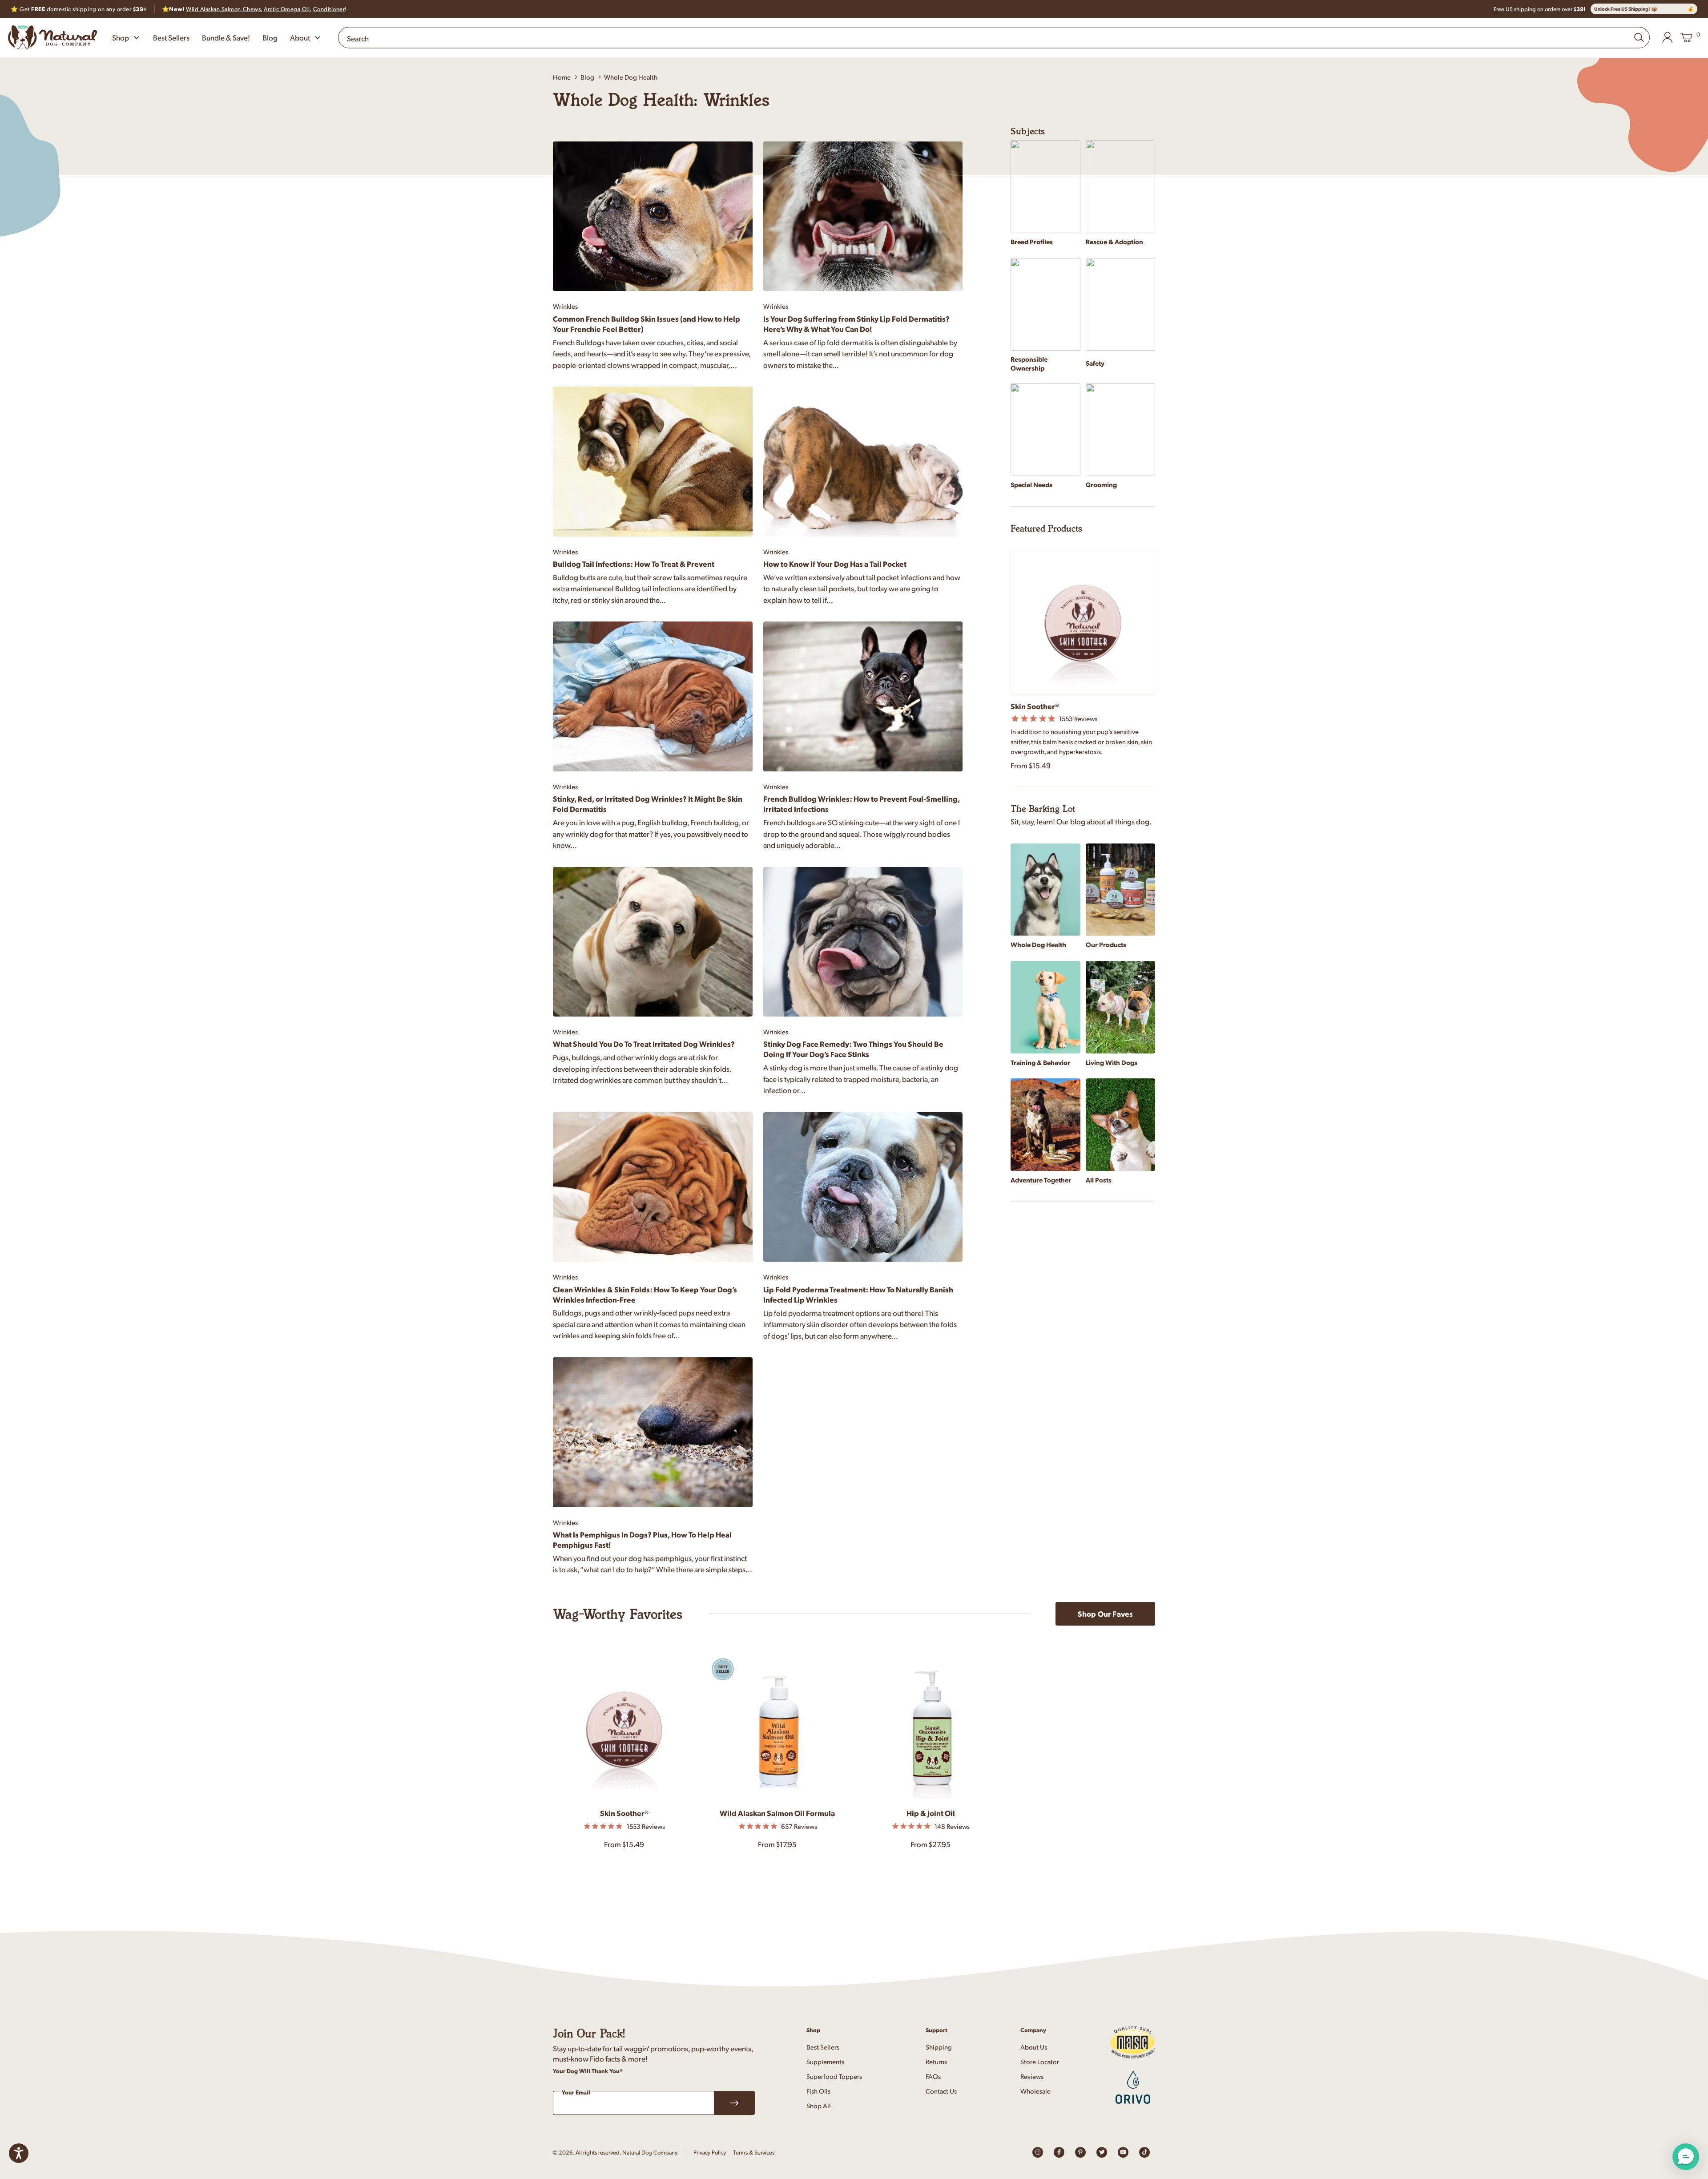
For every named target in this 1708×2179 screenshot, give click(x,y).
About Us (1034, 2047)
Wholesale (1035, 2091)
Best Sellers (171, 37)
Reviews (1032, 2076)
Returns (936, 2061)
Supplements (825, 2061)
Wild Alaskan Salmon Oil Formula (777, 1813)
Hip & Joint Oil (931, 1813)
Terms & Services (754, 2152)
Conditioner (329, 9)
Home (562, 77)
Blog (270, 37)
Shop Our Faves (1105, 1614)
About (300, 37)
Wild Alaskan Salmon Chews (223, 9)
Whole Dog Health (631, 77)
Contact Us (941, 2091)
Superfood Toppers (834, 2076)
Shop (121, 37)
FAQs (933, 2076)
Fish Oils (818, 2091)
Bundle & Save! (226, 37)
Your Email (576, 2092)
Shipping (939, 2047)
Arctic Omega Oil (287, 9)
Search (358, 38)
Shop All (819, 2105)
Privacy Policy (710, 2152)
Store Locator (1040, 2061)
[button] (1686, 2157)
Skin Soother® (624, 1813)
